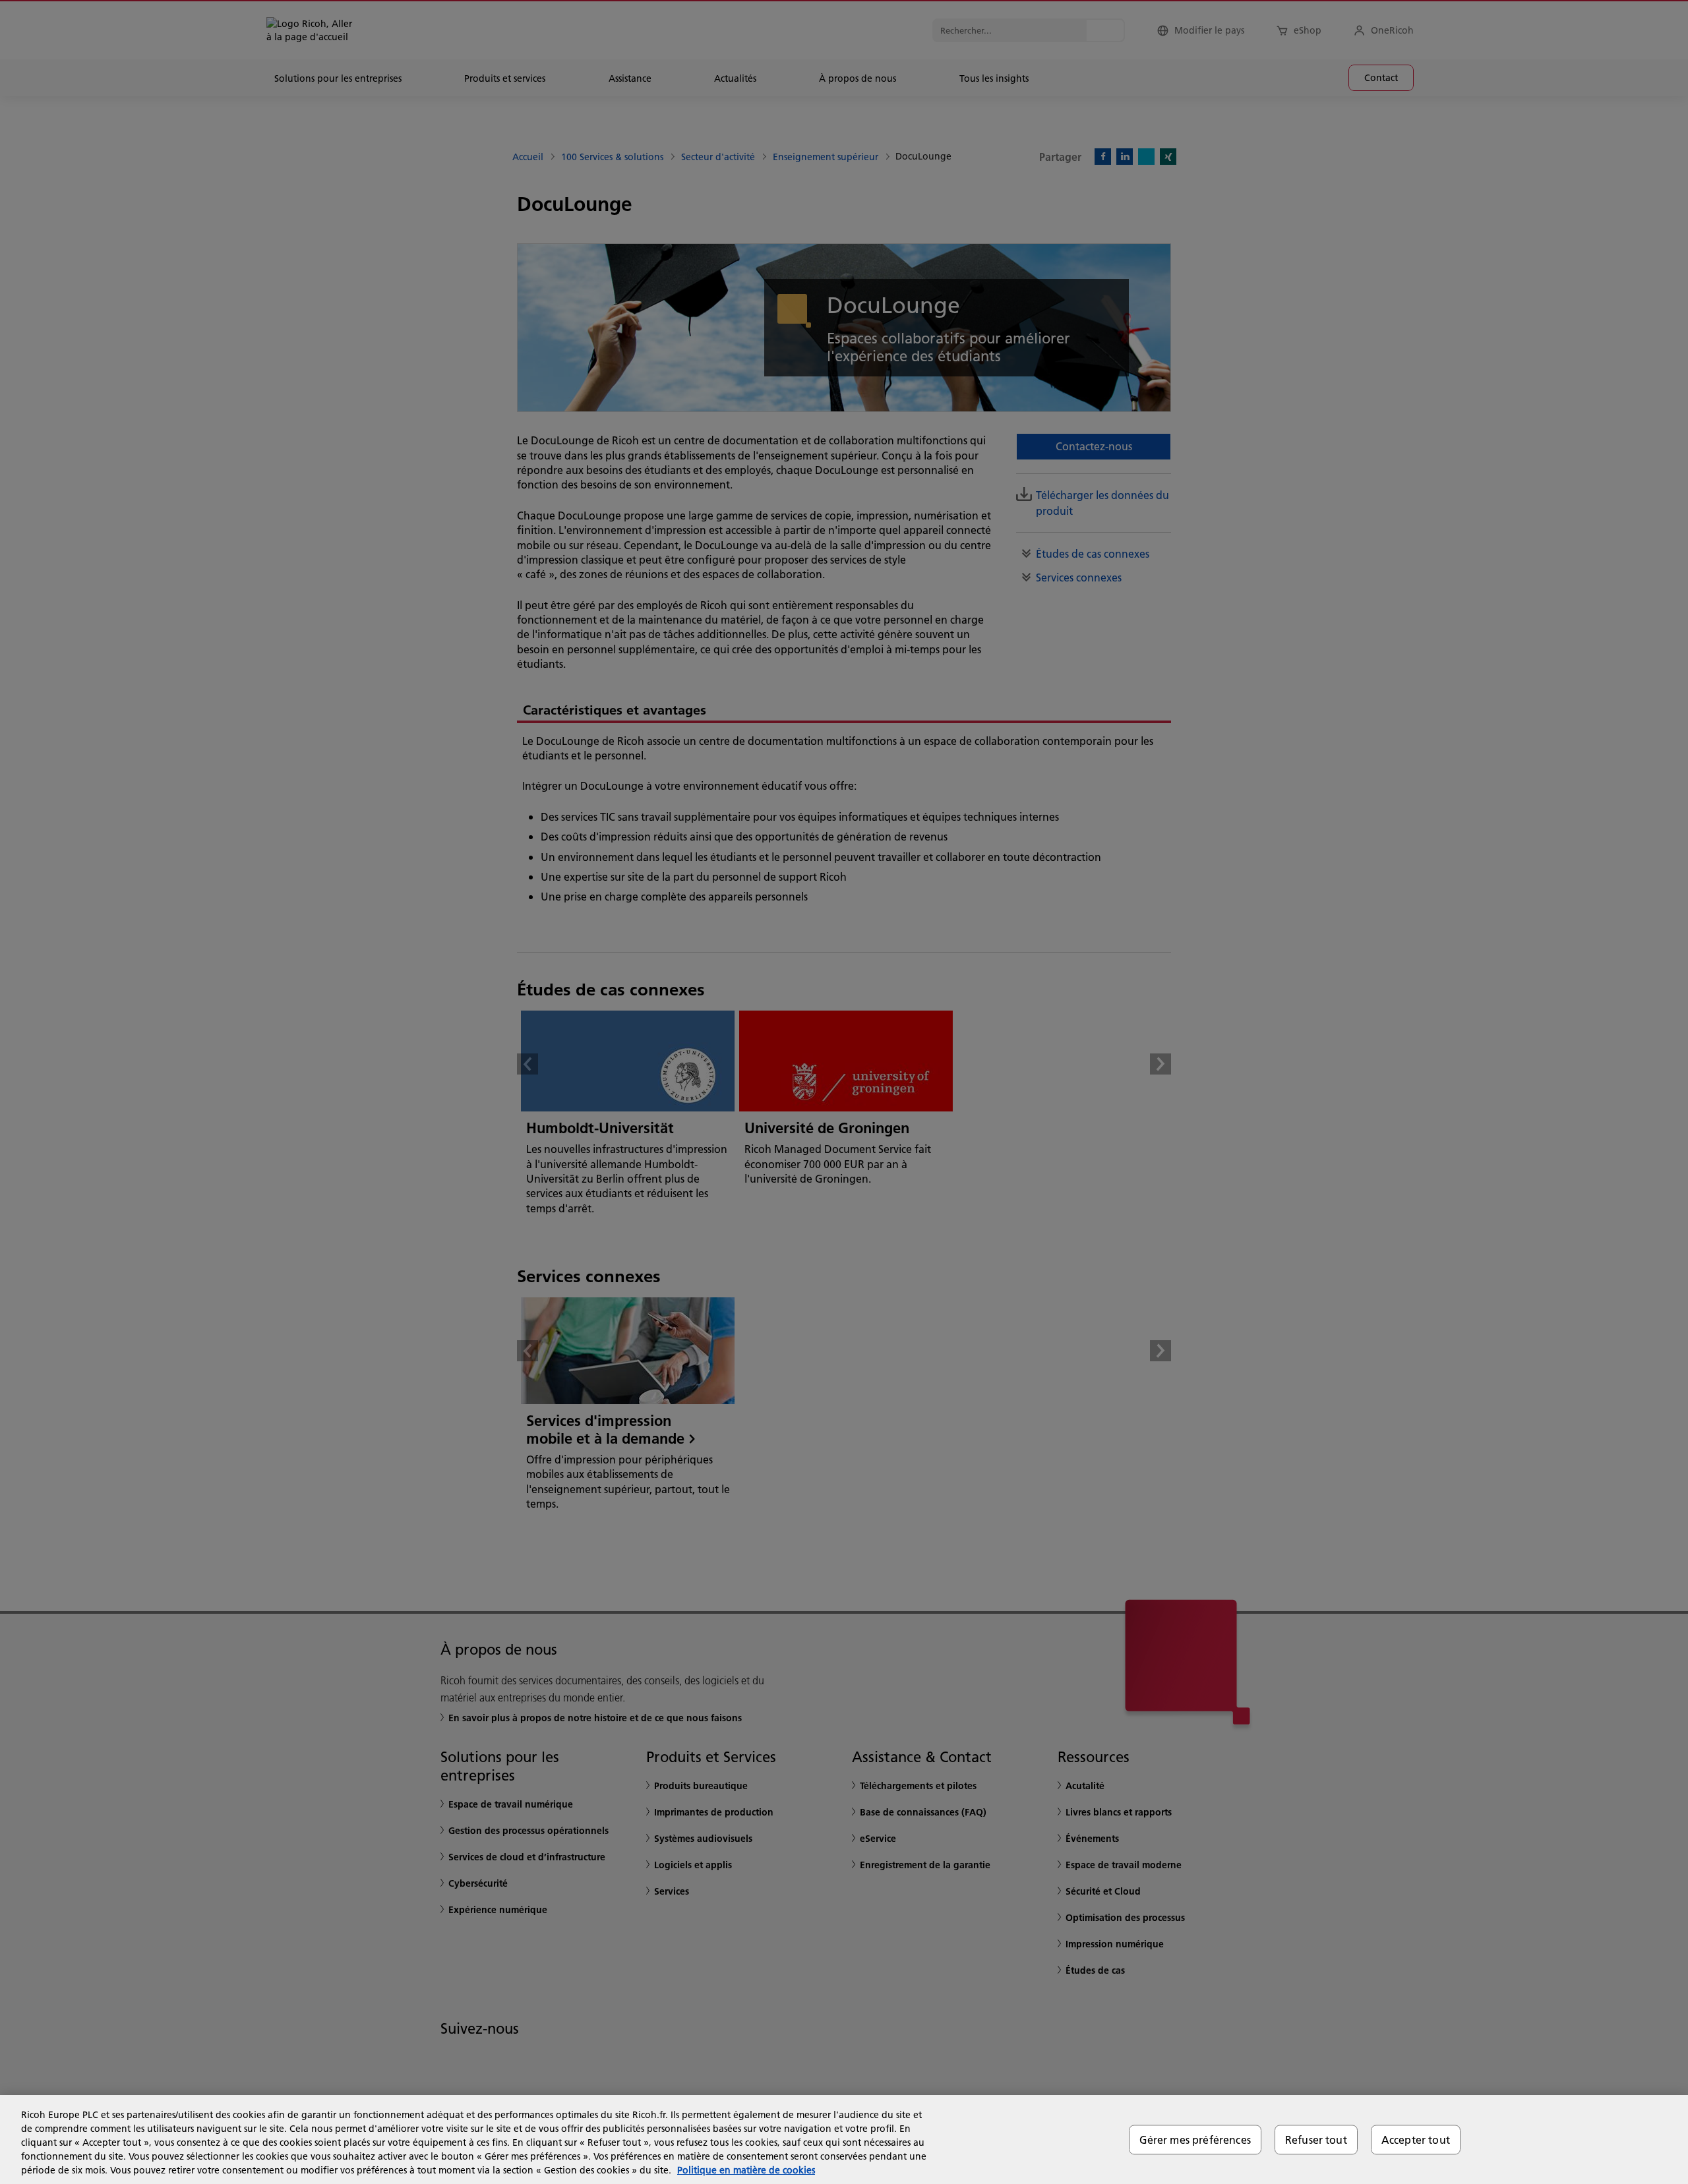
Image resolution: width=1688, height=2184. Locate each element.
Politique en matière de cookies (746, 2170)
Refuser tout (1316, 2140)
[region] (844, 2140)
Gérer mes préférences (1195, 2140)
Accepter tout (1416, 2140)
